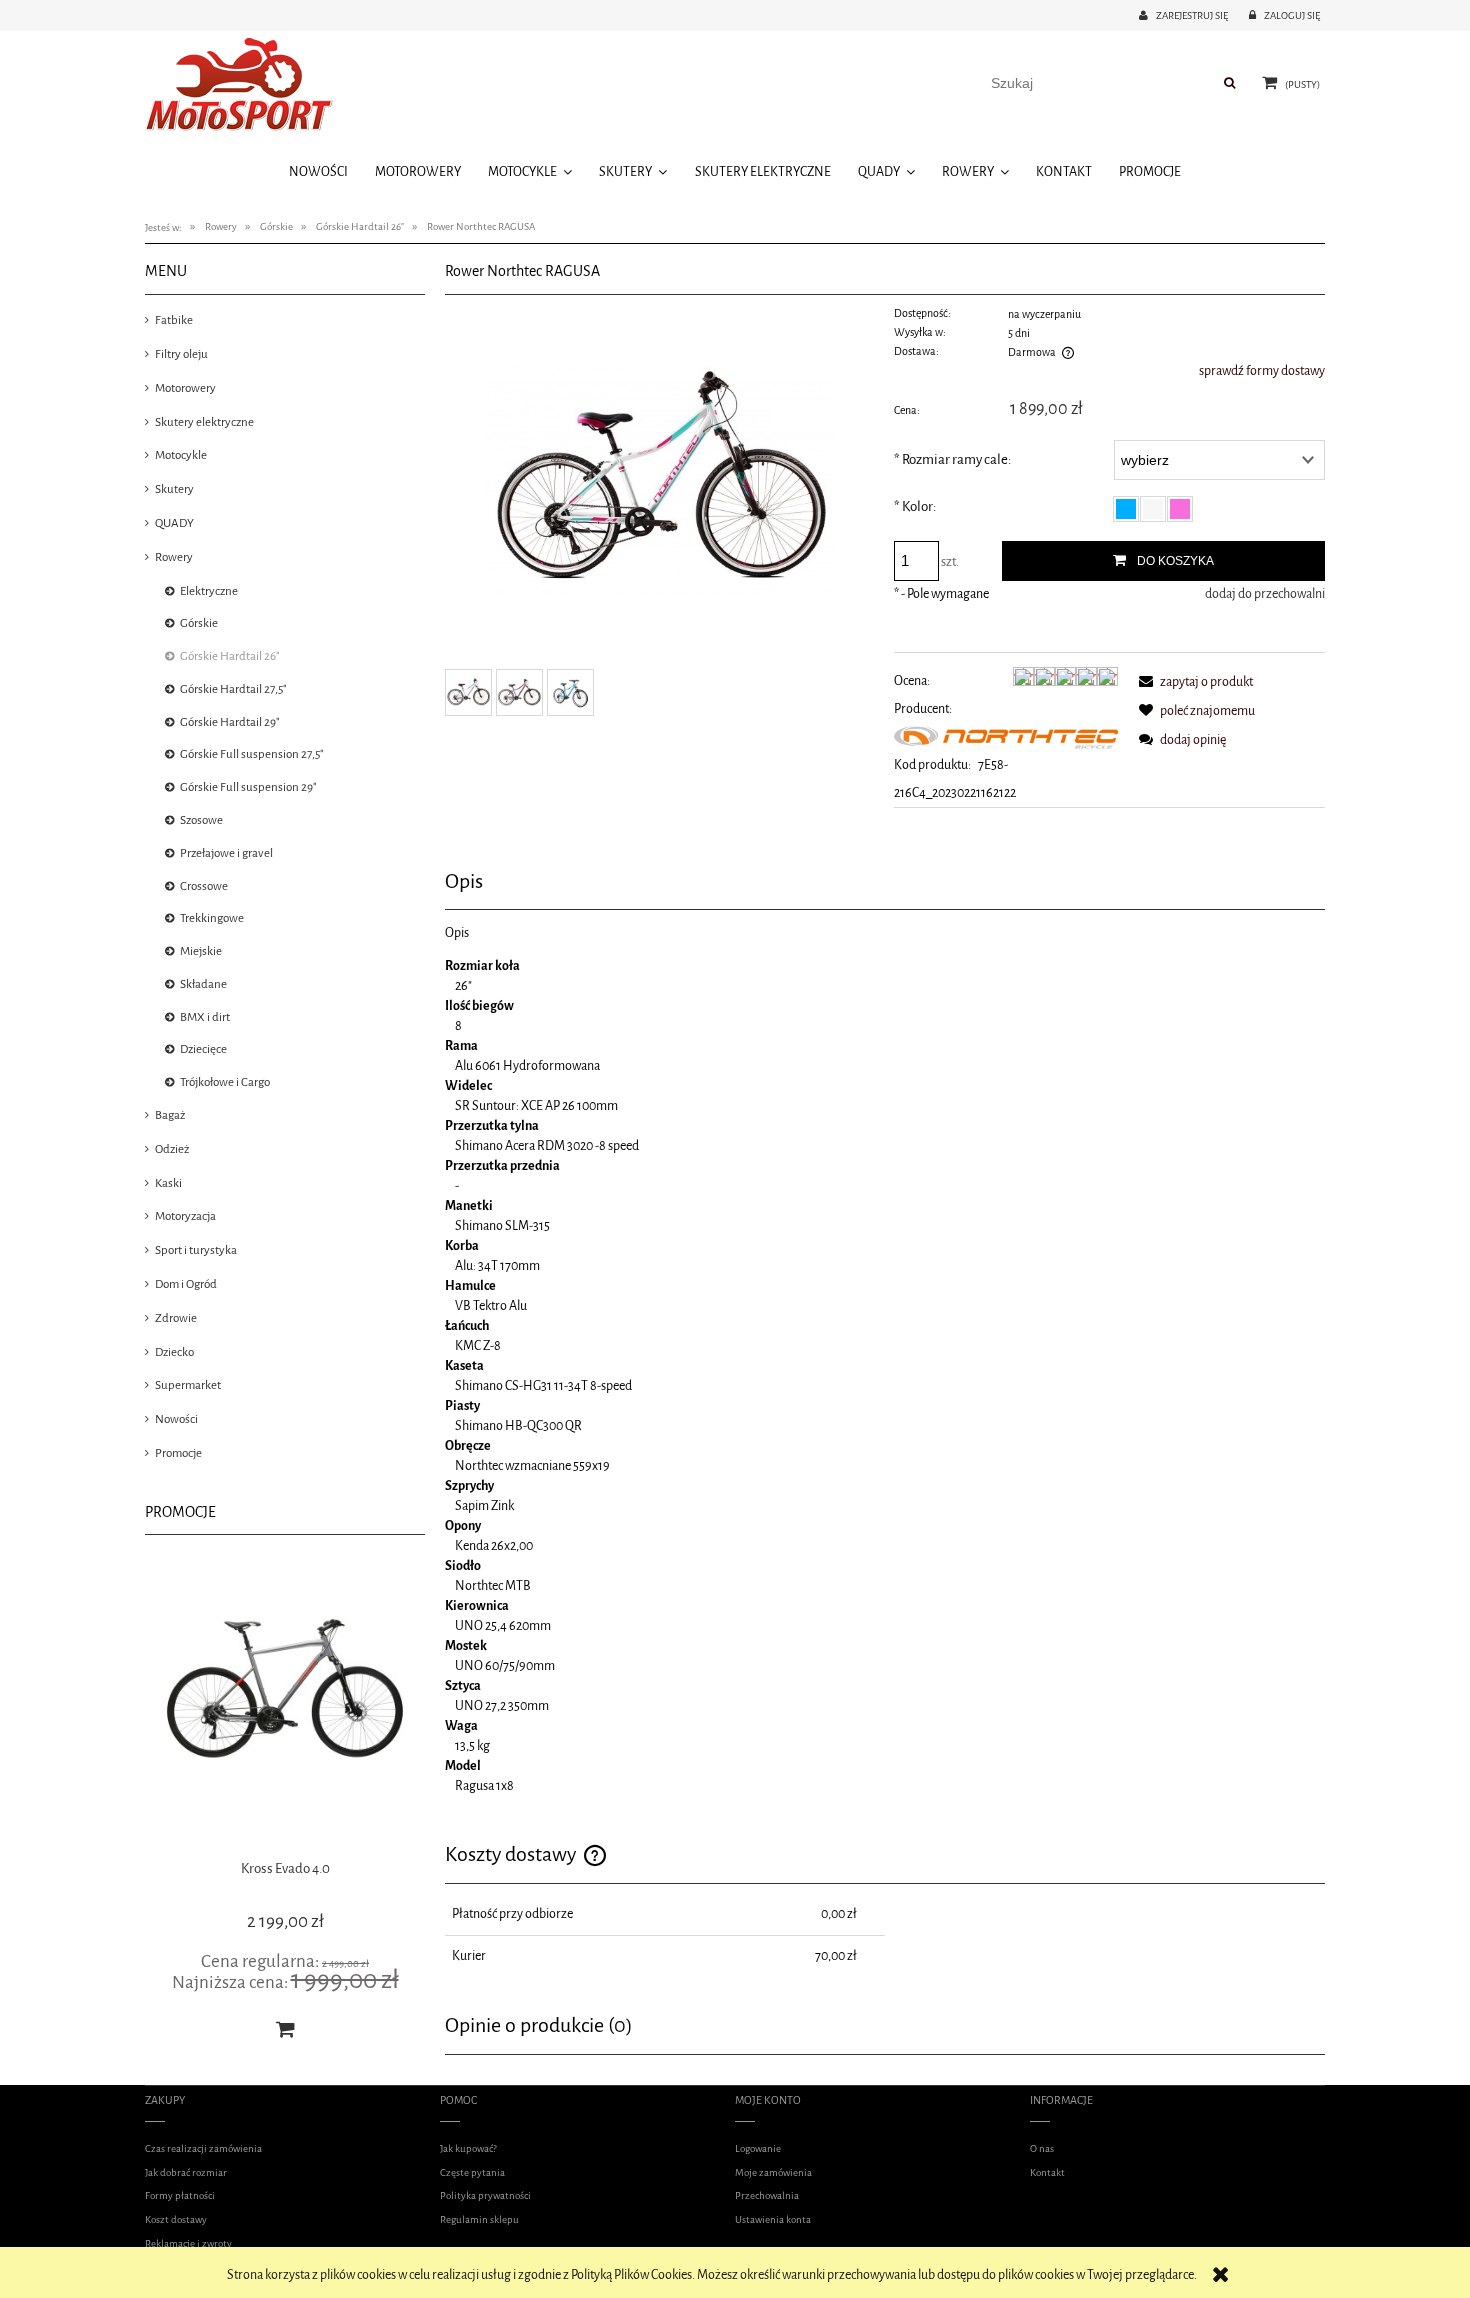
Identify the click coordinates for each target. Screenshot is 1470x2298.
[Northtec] (1006, 736)
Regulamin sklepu (479, 2219)
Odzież (172, 1149)
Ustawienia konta (773, 2219)
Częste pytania (472, 2172)
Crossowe (204, 886)
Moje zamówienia (773, 2172)
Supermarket (188, 1385)
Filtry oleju (181, 354)
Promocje (178, 1453)
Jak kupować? (468, 2148)
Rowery (174, 557)
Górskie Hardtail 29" (230, 722)
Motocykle (181, 455)
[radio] (1126, 509)
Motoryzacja (185, 1216)
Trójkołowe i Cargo (225, 1082)
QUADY (174, 523)
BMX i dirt (205, 1017)
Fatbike (174, 320)
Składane (203, 984)
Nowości (176, 1419)
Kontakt (1047, 2172)
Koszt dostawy (176, 2219)
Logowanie (758, 2148)
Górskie (199, 623)
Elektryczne (209, 591)
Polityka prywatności (485, 2195)
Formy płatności (180, 2195)
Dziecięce (203, 1049)
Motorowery (185, 388)
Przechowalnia (767, 2195)
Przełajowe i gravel (226, 853)
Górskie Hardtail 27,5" (233, 689)
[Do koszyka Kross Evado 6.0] (285, 2029)
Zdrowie (176, 1318)
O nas (1042, 2148)
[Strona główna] (245, 87)
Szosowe (201, 820)
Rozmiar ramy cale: (952, 459)
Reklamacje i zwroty (188, 2243)
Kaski (168, 1183)
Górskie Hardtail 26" (230, 656)
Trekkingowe (212, 918)
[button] (1192, 681)
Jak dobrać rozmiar (186, 2172)
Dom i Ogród (186, 1284)
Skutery (174, 489)
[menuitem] (318, 171)
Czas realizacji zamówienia (203, 2148)
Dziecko (174, 1352)
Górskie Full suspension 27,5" (252, 754)
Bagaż (170, 1115)
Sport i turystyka (196, 1250)
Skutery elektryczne (204, 422)
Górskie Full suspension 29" (248, 787)
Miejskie (201, 951)
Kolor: (915, 506)
